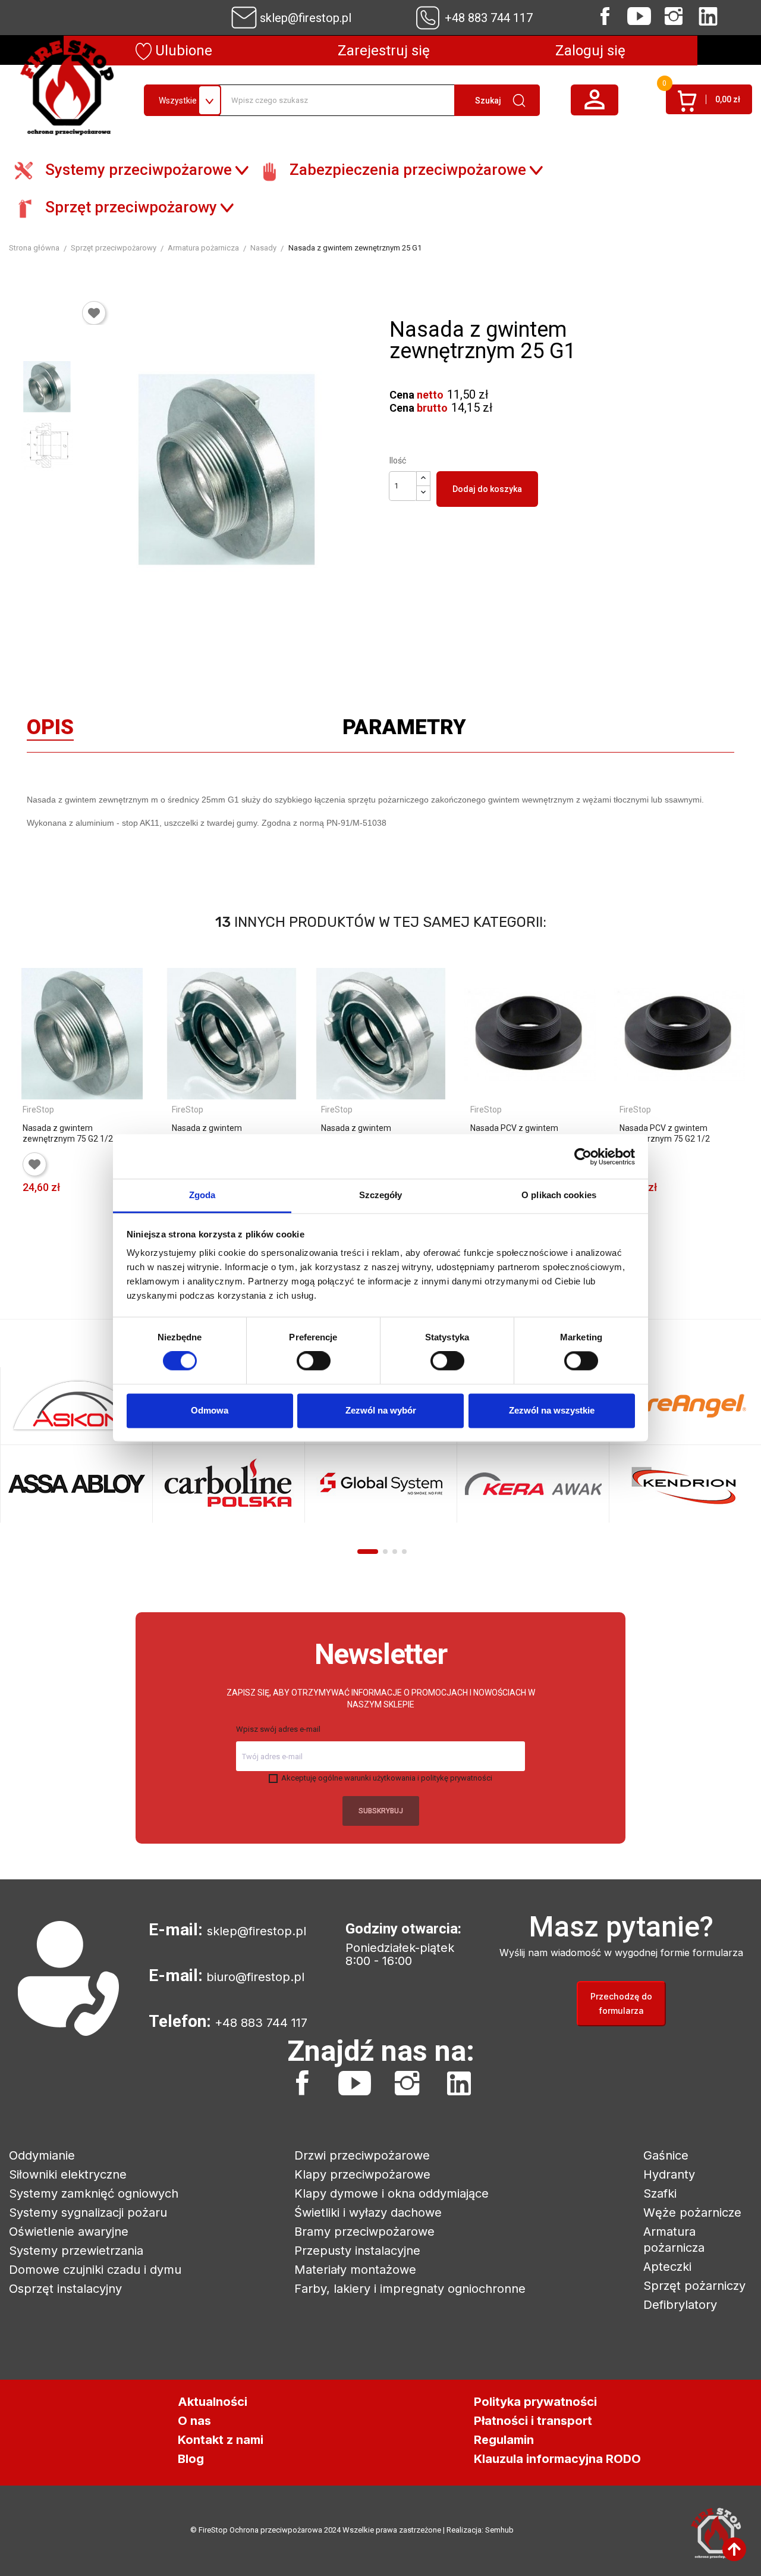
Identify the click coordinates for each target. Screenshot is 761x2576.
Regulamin (504, 2440)
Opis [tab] (50, 730)
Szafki (660, 2193)
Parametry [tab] (404, 730)
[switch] (314, 1361)
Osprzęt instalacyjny (65, 2289)
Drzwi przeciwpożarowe (362, 2155)
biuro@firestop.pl (255, 1977)
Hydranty (669, 2174)
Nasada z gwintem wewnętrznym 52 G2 (360, 1133)
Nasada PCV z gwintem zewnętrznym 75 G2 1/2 (665, 1133)
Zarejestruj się (384, 51)
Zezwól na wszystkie (552, 1410)
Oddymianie (42, 2155)
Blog (191, 2459)
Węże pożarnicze (692, 2213)
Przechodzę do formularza (621, 2003)
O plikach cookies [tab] (559, 1195)
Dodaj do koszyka (487, 489)
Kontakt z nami (221, 2440)
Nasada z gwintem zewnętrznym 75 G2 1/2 (68, 1133)
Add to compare (32, 1229)
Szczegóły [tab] (381, 1195)
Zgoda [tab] (202, 1195)
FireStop (38, 1110)
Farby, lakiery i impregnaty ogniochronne (410, 2289)
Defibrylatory (680, 2305)
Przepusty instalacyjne (357, 2251)
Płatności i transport (533, 2421)
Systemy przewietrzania (76, 2251)
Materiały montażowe (355, 2270)
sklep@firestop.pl (306, 18)
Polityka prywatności (535, 2402)
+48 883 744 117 (489, 18)
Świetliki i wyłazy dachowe (368, 2213)
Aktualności (213, 2402)
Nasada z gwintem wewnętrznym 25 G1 (210, 1133)
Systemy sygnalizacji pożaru (88, 2213)
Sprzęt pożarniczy (694, 2286)
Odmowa (210, 1410)
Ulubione (182, 51)
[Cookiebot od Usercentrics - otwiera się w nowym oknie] (583, 1157)
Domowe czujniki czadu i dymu (95, 2270)
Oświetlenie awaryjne (69, 2232)
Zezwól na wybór (381, 1410)
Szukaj (488, 101)
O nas (194, 2421)
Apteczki (667, 2267)
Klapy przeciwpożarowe (362, 2174)
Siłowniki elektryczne (68, 2174)
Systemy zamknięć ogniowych (94, 2193)
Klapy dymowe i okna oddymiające (391, 2193)
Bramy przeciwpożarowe (364, 2232)
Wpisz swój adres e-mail (278, 1729)
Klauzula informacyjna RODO (557, 2459)
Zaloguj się (590, 51)
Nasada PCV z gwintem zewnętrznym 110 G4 (514, 1133)
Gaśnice (666, 2155)
